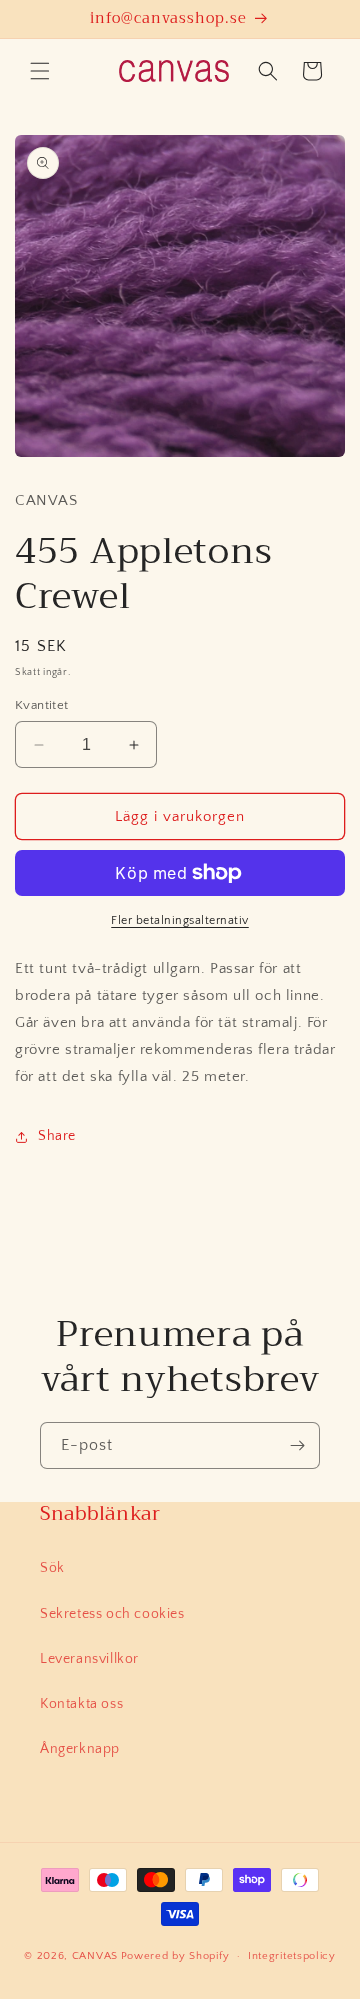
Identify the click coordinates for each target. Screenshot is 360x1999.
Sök (52, 1568)
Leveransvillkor (89, 1659)
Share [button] (57, 1136)
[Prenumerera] (297, 1445)
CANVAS (95, 1956)
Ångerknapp (80, 1749)
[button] (40, 71)
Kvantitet (42, 705)
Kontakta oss (81, 1704)
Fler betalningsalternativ (180, 920)
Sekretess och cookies (112, 1614)
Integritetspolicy (292, 1956)
